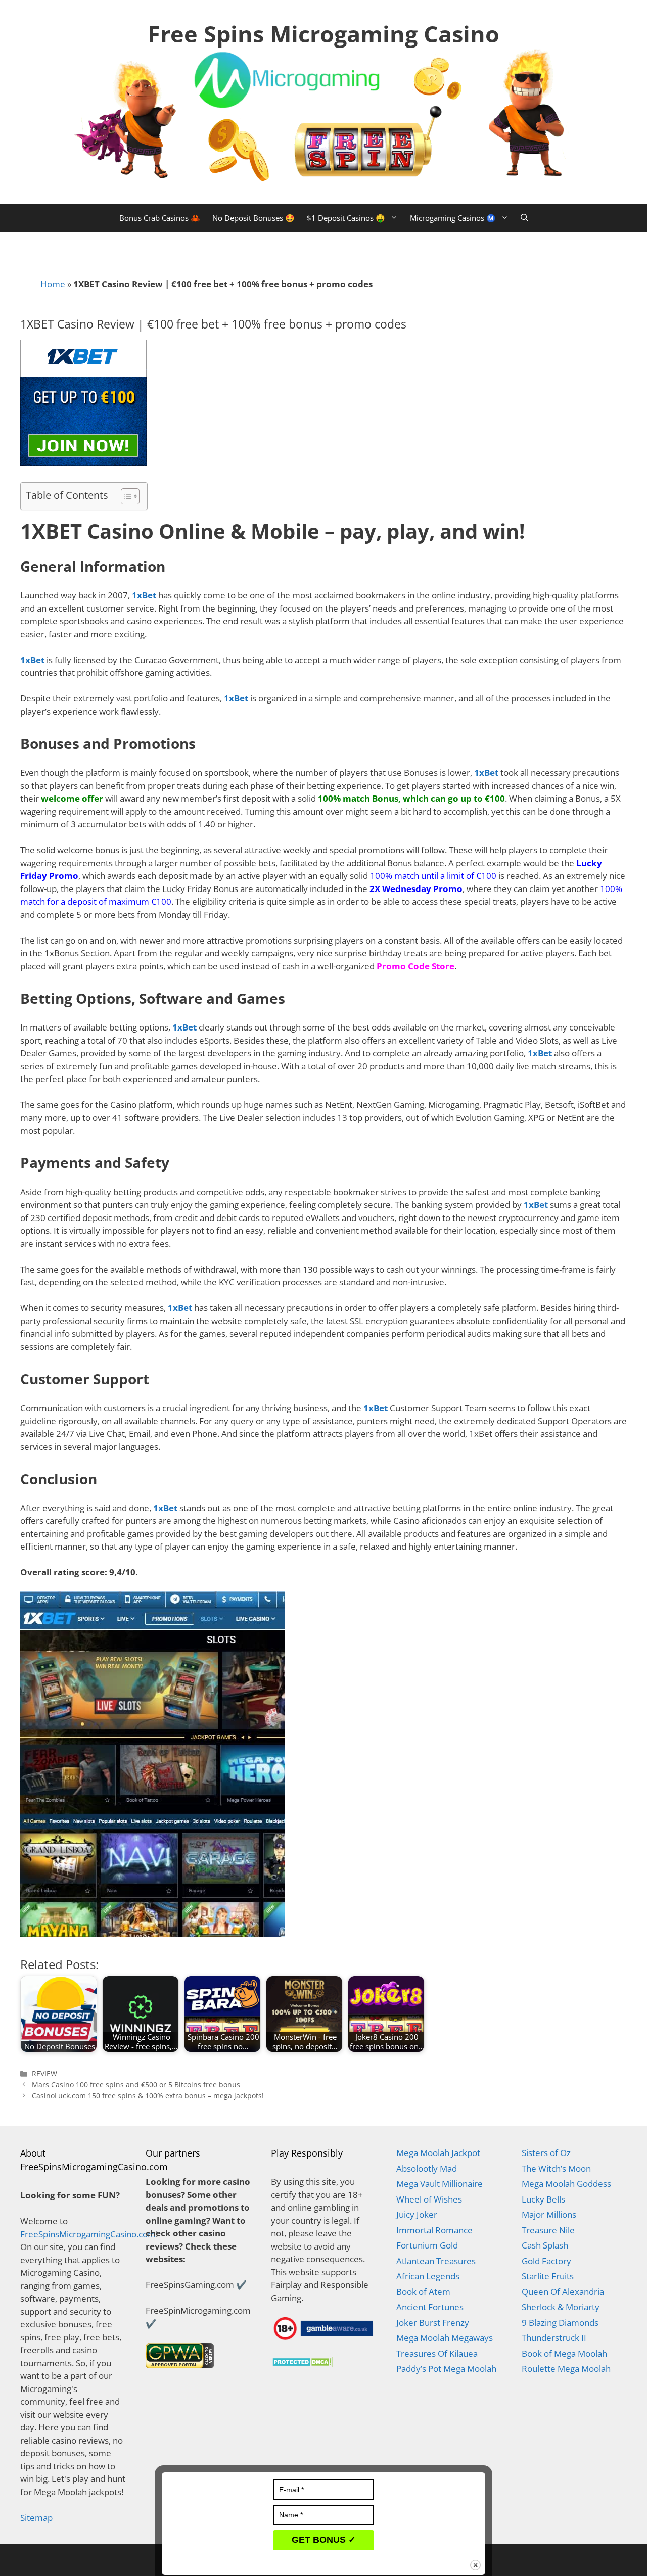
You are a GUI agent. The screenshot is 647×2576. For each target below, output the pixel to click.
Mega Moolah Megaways (445, 2338)
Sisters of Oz (546, 2153)
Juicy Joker (417, 2214)
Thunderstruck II (554, 2338)
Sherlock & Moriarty (561, 2307)
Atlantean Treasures (436, 2261)
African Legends (428, 2276)
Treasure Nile (548, 2230)
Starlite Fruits (548, 2276)
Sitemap (36, 2518)
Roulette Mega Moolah (566, 2369)
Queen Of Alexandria (563, 2292)
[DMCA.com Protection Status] (302, 2364)
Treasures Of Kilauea (437, 2353)
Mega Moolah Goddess (566, 2184)
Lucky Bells (543, 2199)
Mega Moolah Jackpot (438, 2153)
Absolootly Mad (427, 2168)
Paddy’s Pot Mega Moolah (446, 2369)
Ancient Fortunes (430, 2307)
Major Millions (549, 2214)
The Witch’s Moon (556, 2168)
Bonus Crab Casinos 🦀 (160, 218)
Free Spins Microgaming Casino (323, 34)
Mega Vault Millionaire (440, 2184)
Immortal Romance (434, 2230)
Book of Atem (423, 2292)
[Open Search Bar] (524, 218)
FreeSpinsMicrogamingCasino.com (88, 2234)
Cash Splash (545, 2245)
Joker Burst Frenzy (433, 2323)
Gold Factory (546, 2261)
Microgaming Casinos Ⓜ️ (453, 218)
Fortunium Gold (427, 2245)
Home (53, 284)
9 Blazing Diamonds (560, 2323)
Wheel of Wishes (429, 2199)
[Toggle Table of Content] (125, 496)
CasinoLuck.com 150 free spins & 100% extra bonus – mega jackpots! (148, 2096)
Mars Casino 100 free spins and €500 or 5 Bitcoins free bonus (136, 2085)
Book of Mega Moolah (564, 2353)
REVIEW (44, 2073)
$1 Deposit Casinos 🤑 (346, 218)
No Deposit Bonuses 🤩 (253, 218)
